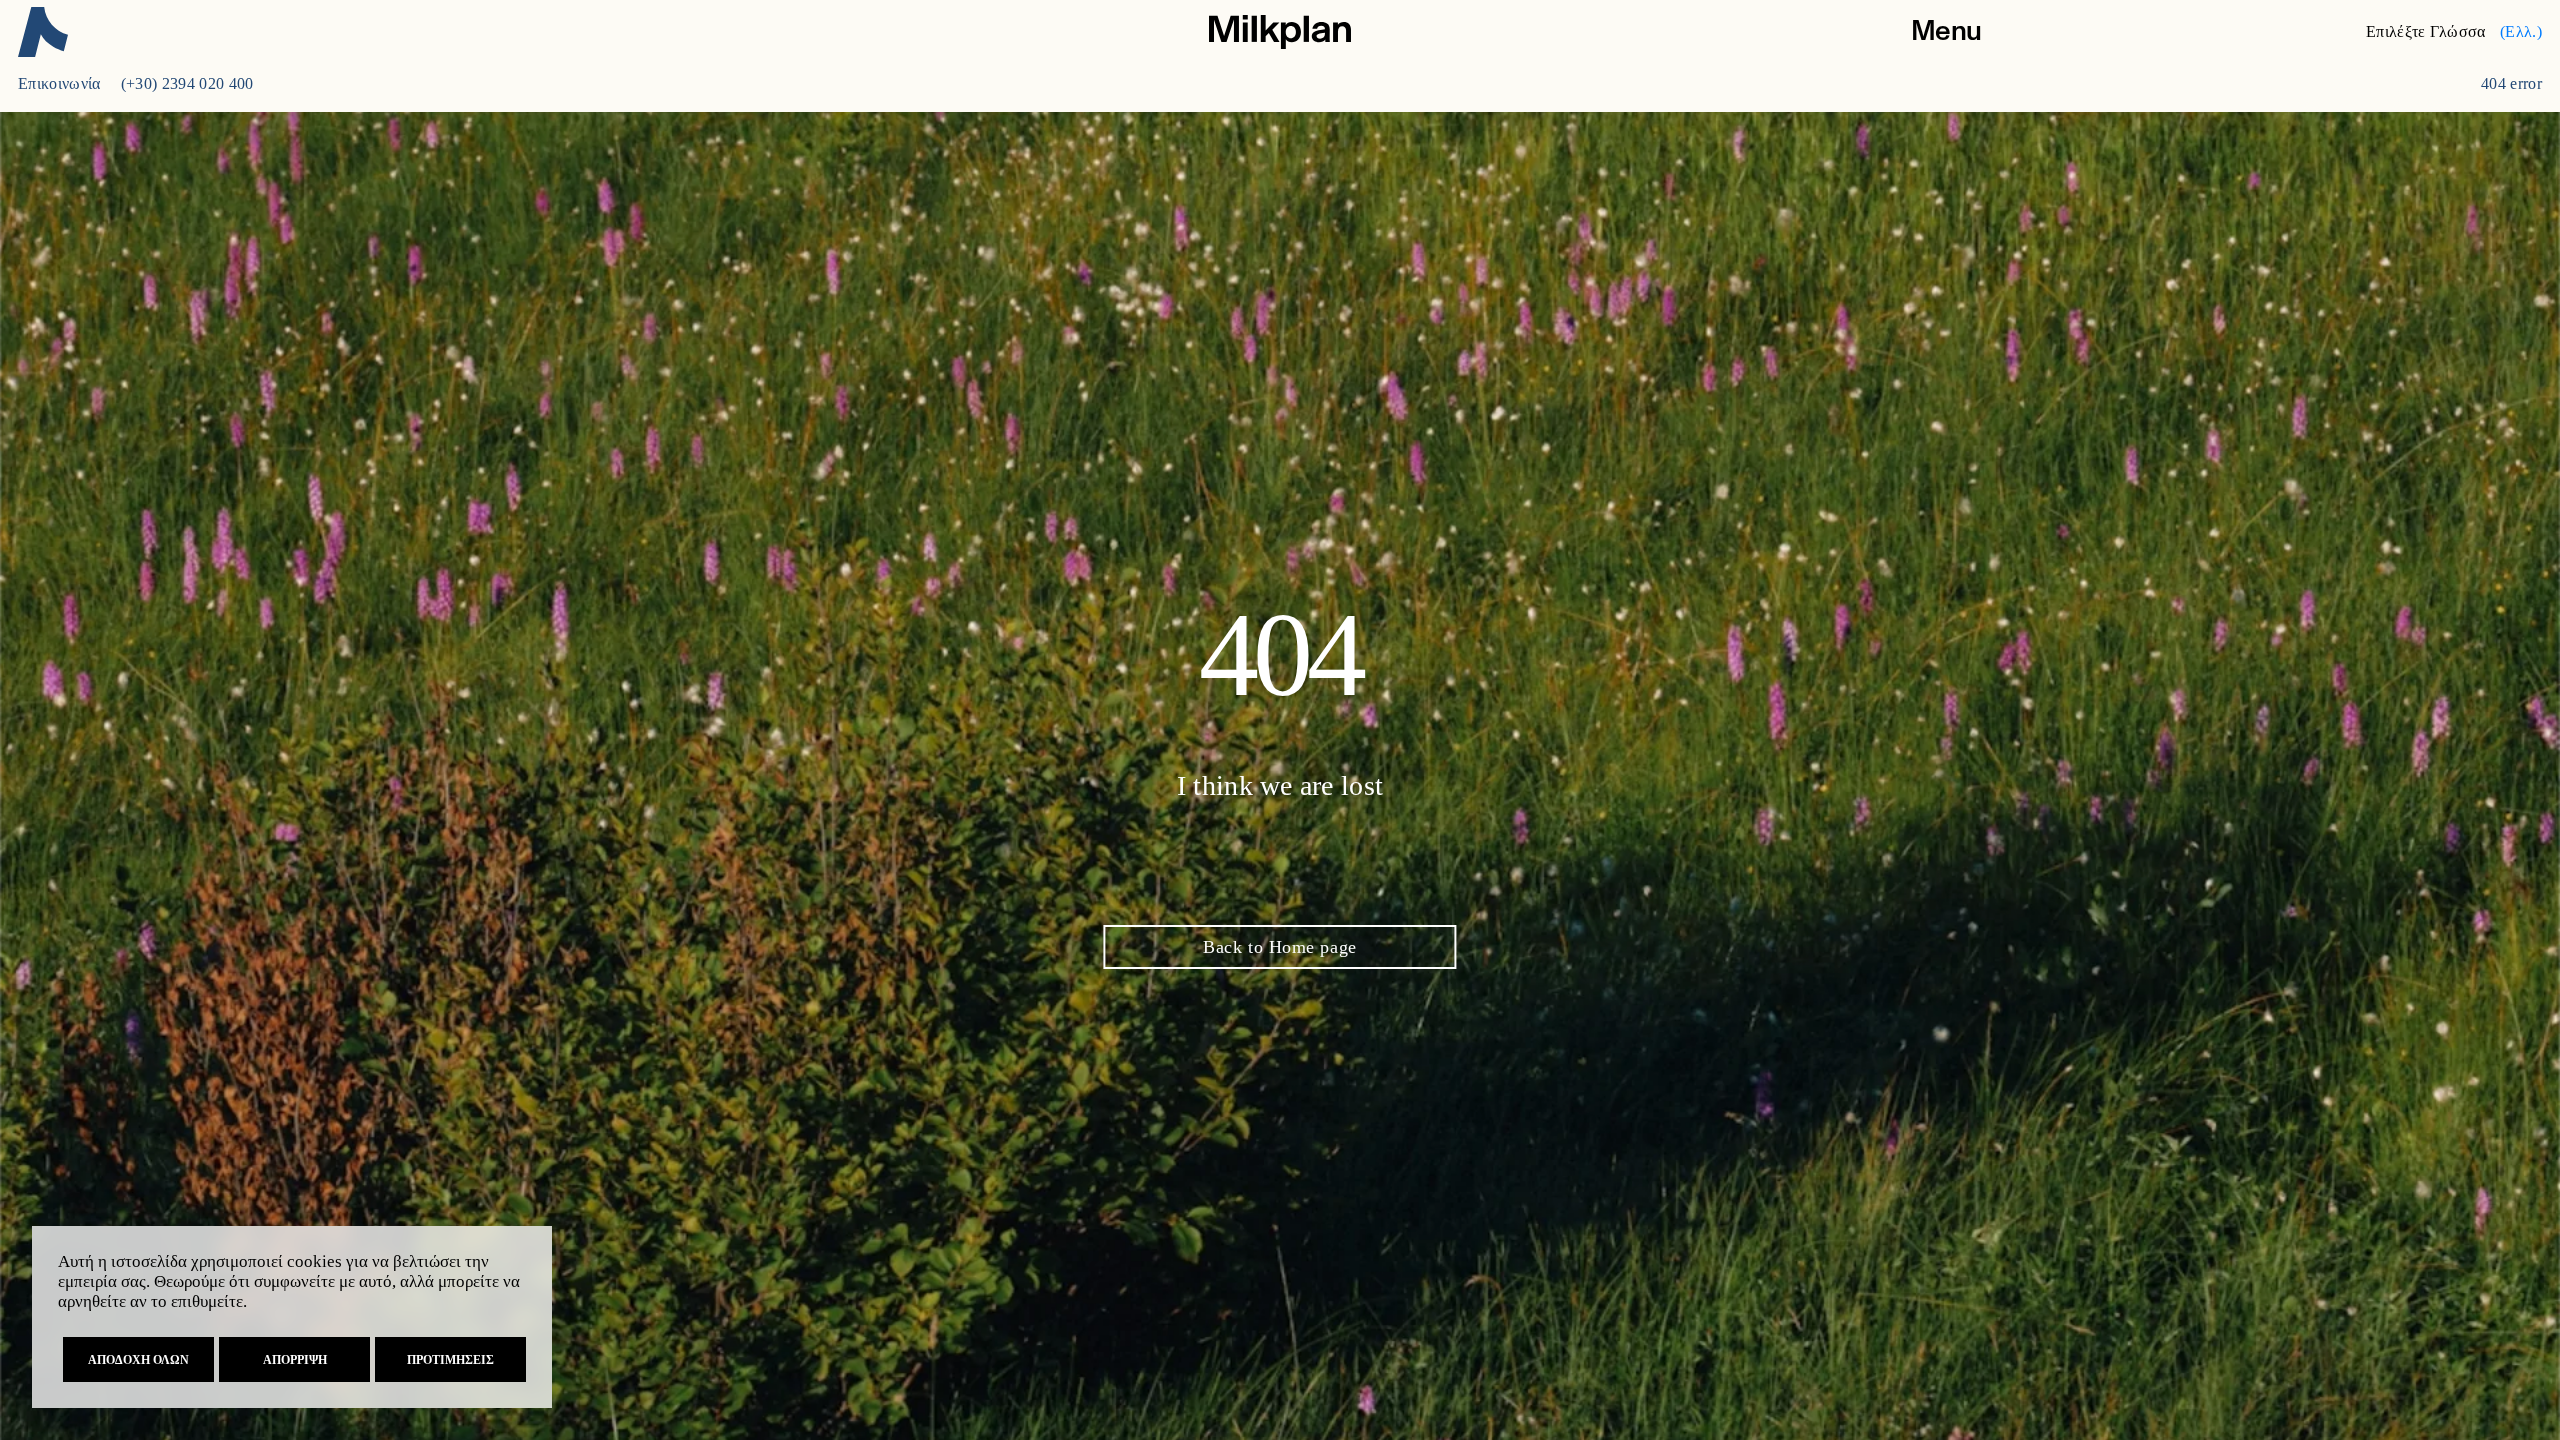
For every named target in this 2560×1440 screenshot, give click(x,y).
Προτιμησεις (450, 1360)
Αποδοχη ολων (138, 1360)
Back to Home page (1279, 947)
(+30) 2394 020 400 (187, 83)
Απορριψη (295, 1360)
